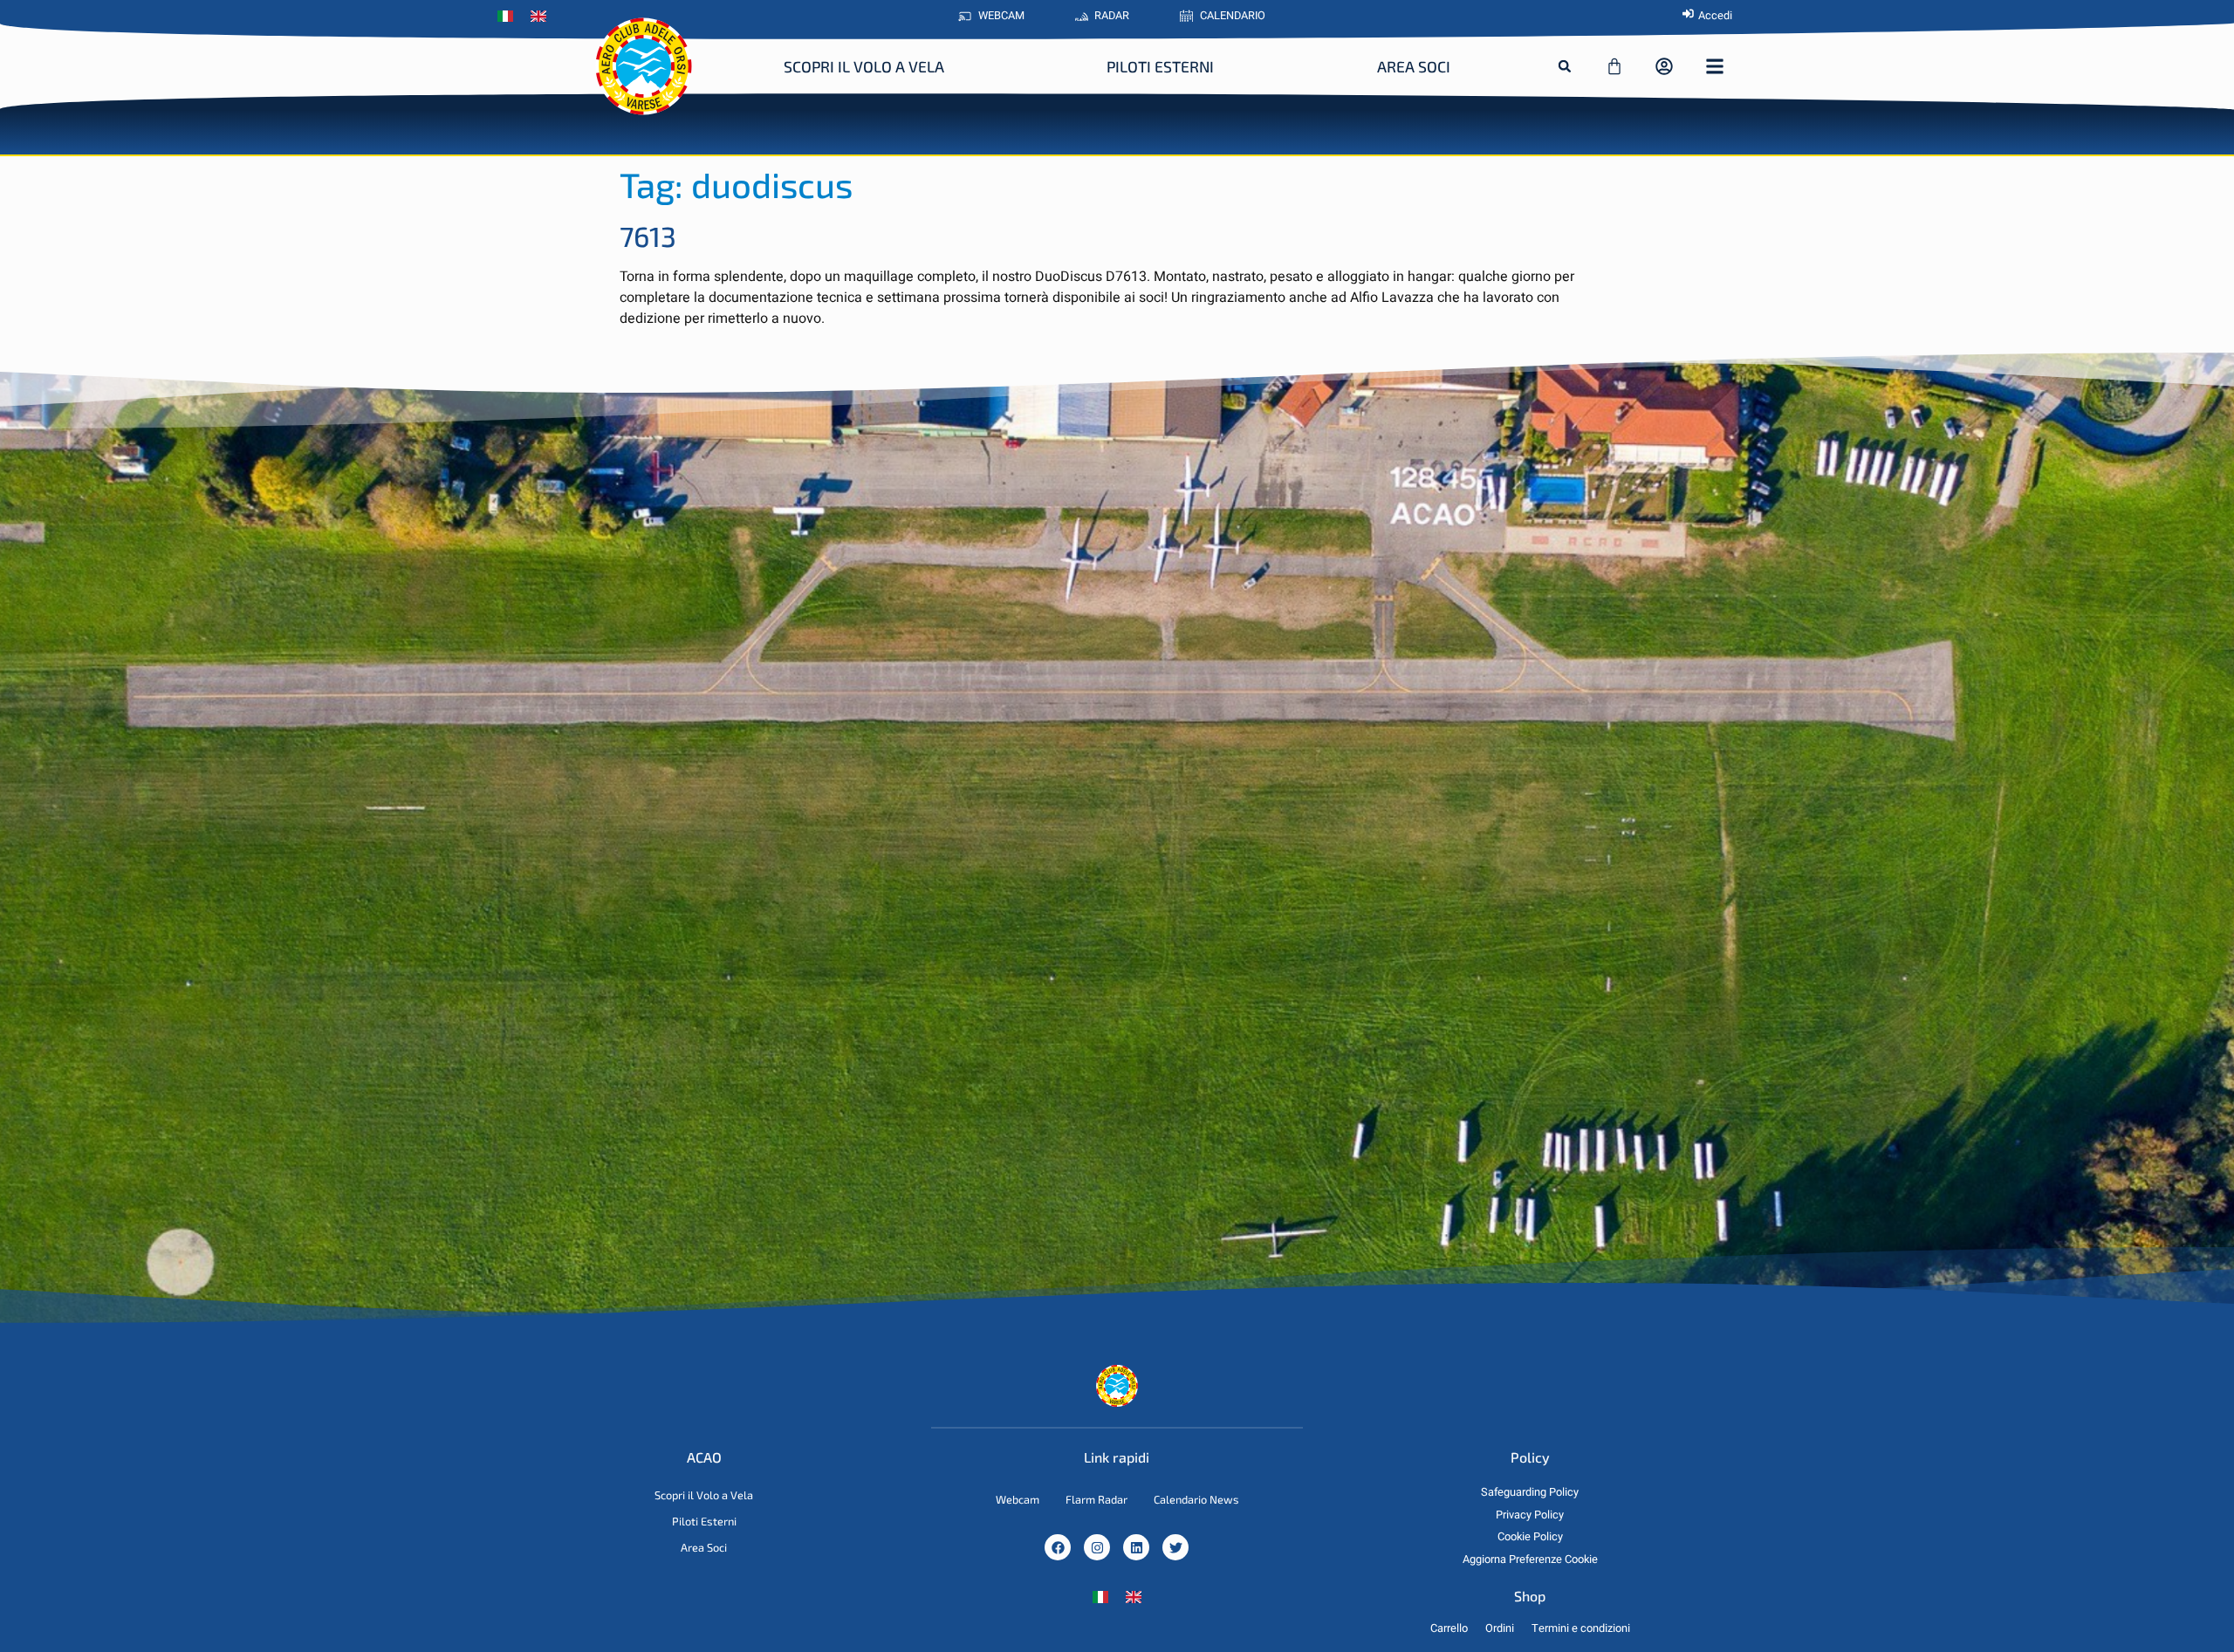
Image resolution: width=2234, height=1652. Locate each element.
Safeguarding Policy (1530, 1492)
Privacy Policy (1530, 1515)
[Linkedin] (1136, 1547)
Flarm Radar (1096, 1499)
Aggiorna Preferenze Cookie (1530, 1559)
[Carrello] (1614, 66)
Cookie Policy (1530, 1537)
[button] (1565, 66)
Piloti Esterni (1160, 66)
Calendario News (1196, 1499)
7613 (648, 236)
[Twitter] (1175, 1547)
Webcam (1018, 1499)
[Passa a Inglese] (543, 17)
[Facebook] (1058, 1547)
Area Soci (1414, 66)
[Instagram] (1097, 1547)
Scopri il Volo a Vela (864, 66)
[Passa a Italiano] (1100, 1597)
